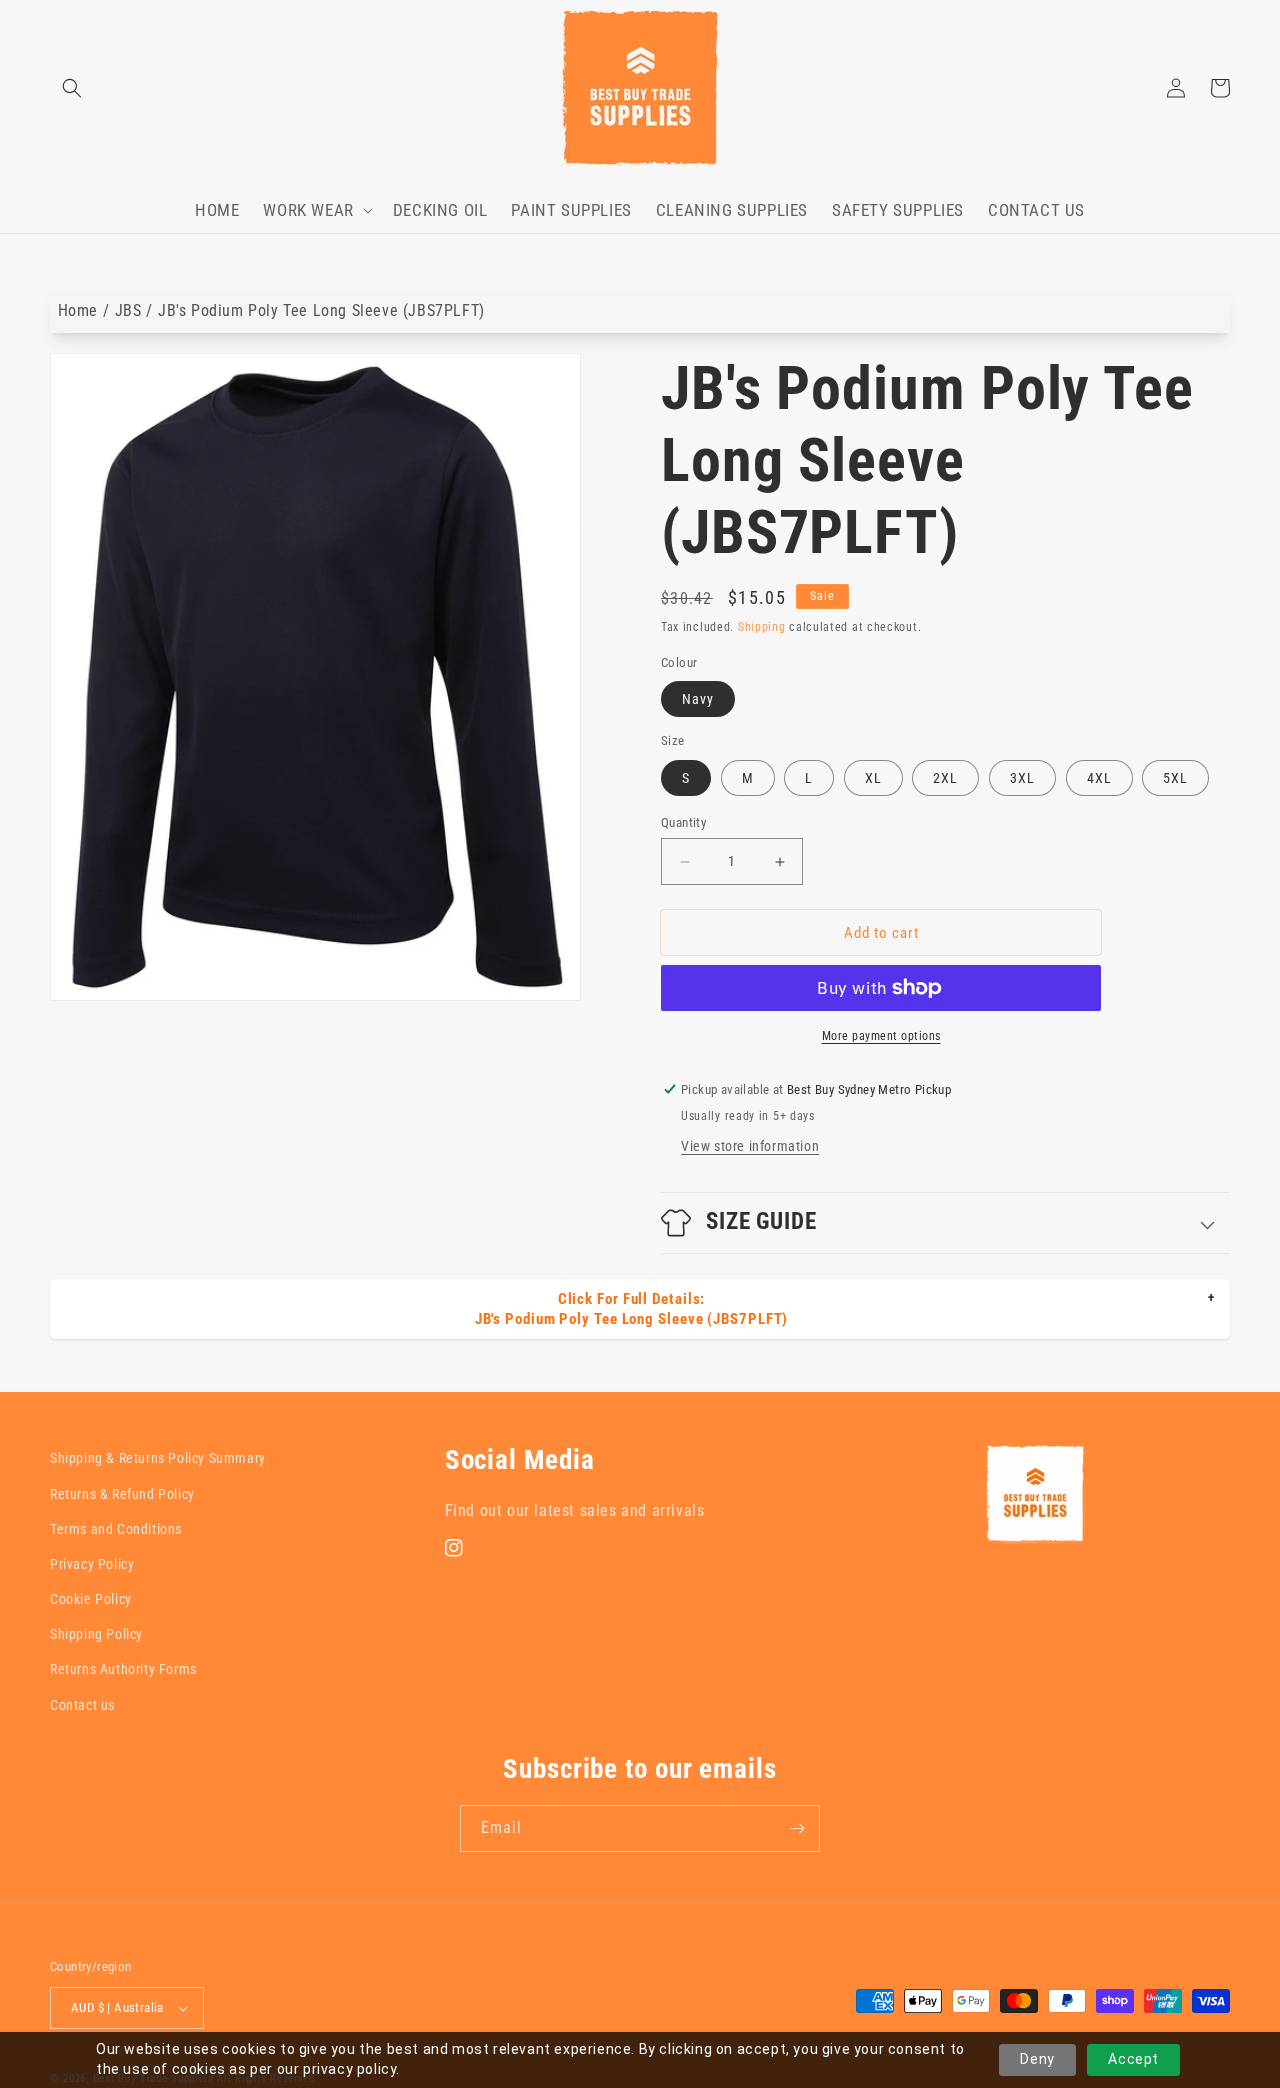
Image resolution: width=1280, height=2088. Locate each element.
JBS (128, 310)
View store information (750, 1146)
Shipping (762, 627)
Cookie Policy (91, 1599)
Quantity (683, 822)
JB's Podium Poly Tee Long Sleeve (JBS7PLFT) (321, 310)
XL (873, 778)
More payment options (881, 1036)
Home (78, 310)
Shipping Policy (96, 1634)
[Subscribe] (797, 1828)
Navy (698, 699)
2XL (945, 778)
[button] (72, 88)
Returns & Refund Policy (122, 1494)
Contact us (82, 1705)
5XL (1175, 778)
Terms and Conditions (116, 1529)
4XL (1099, 778)
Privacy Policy (92, 1564)
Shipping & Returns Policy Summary (158, 1458)
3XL (1022, 778)
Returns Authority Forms (123, 1669)
